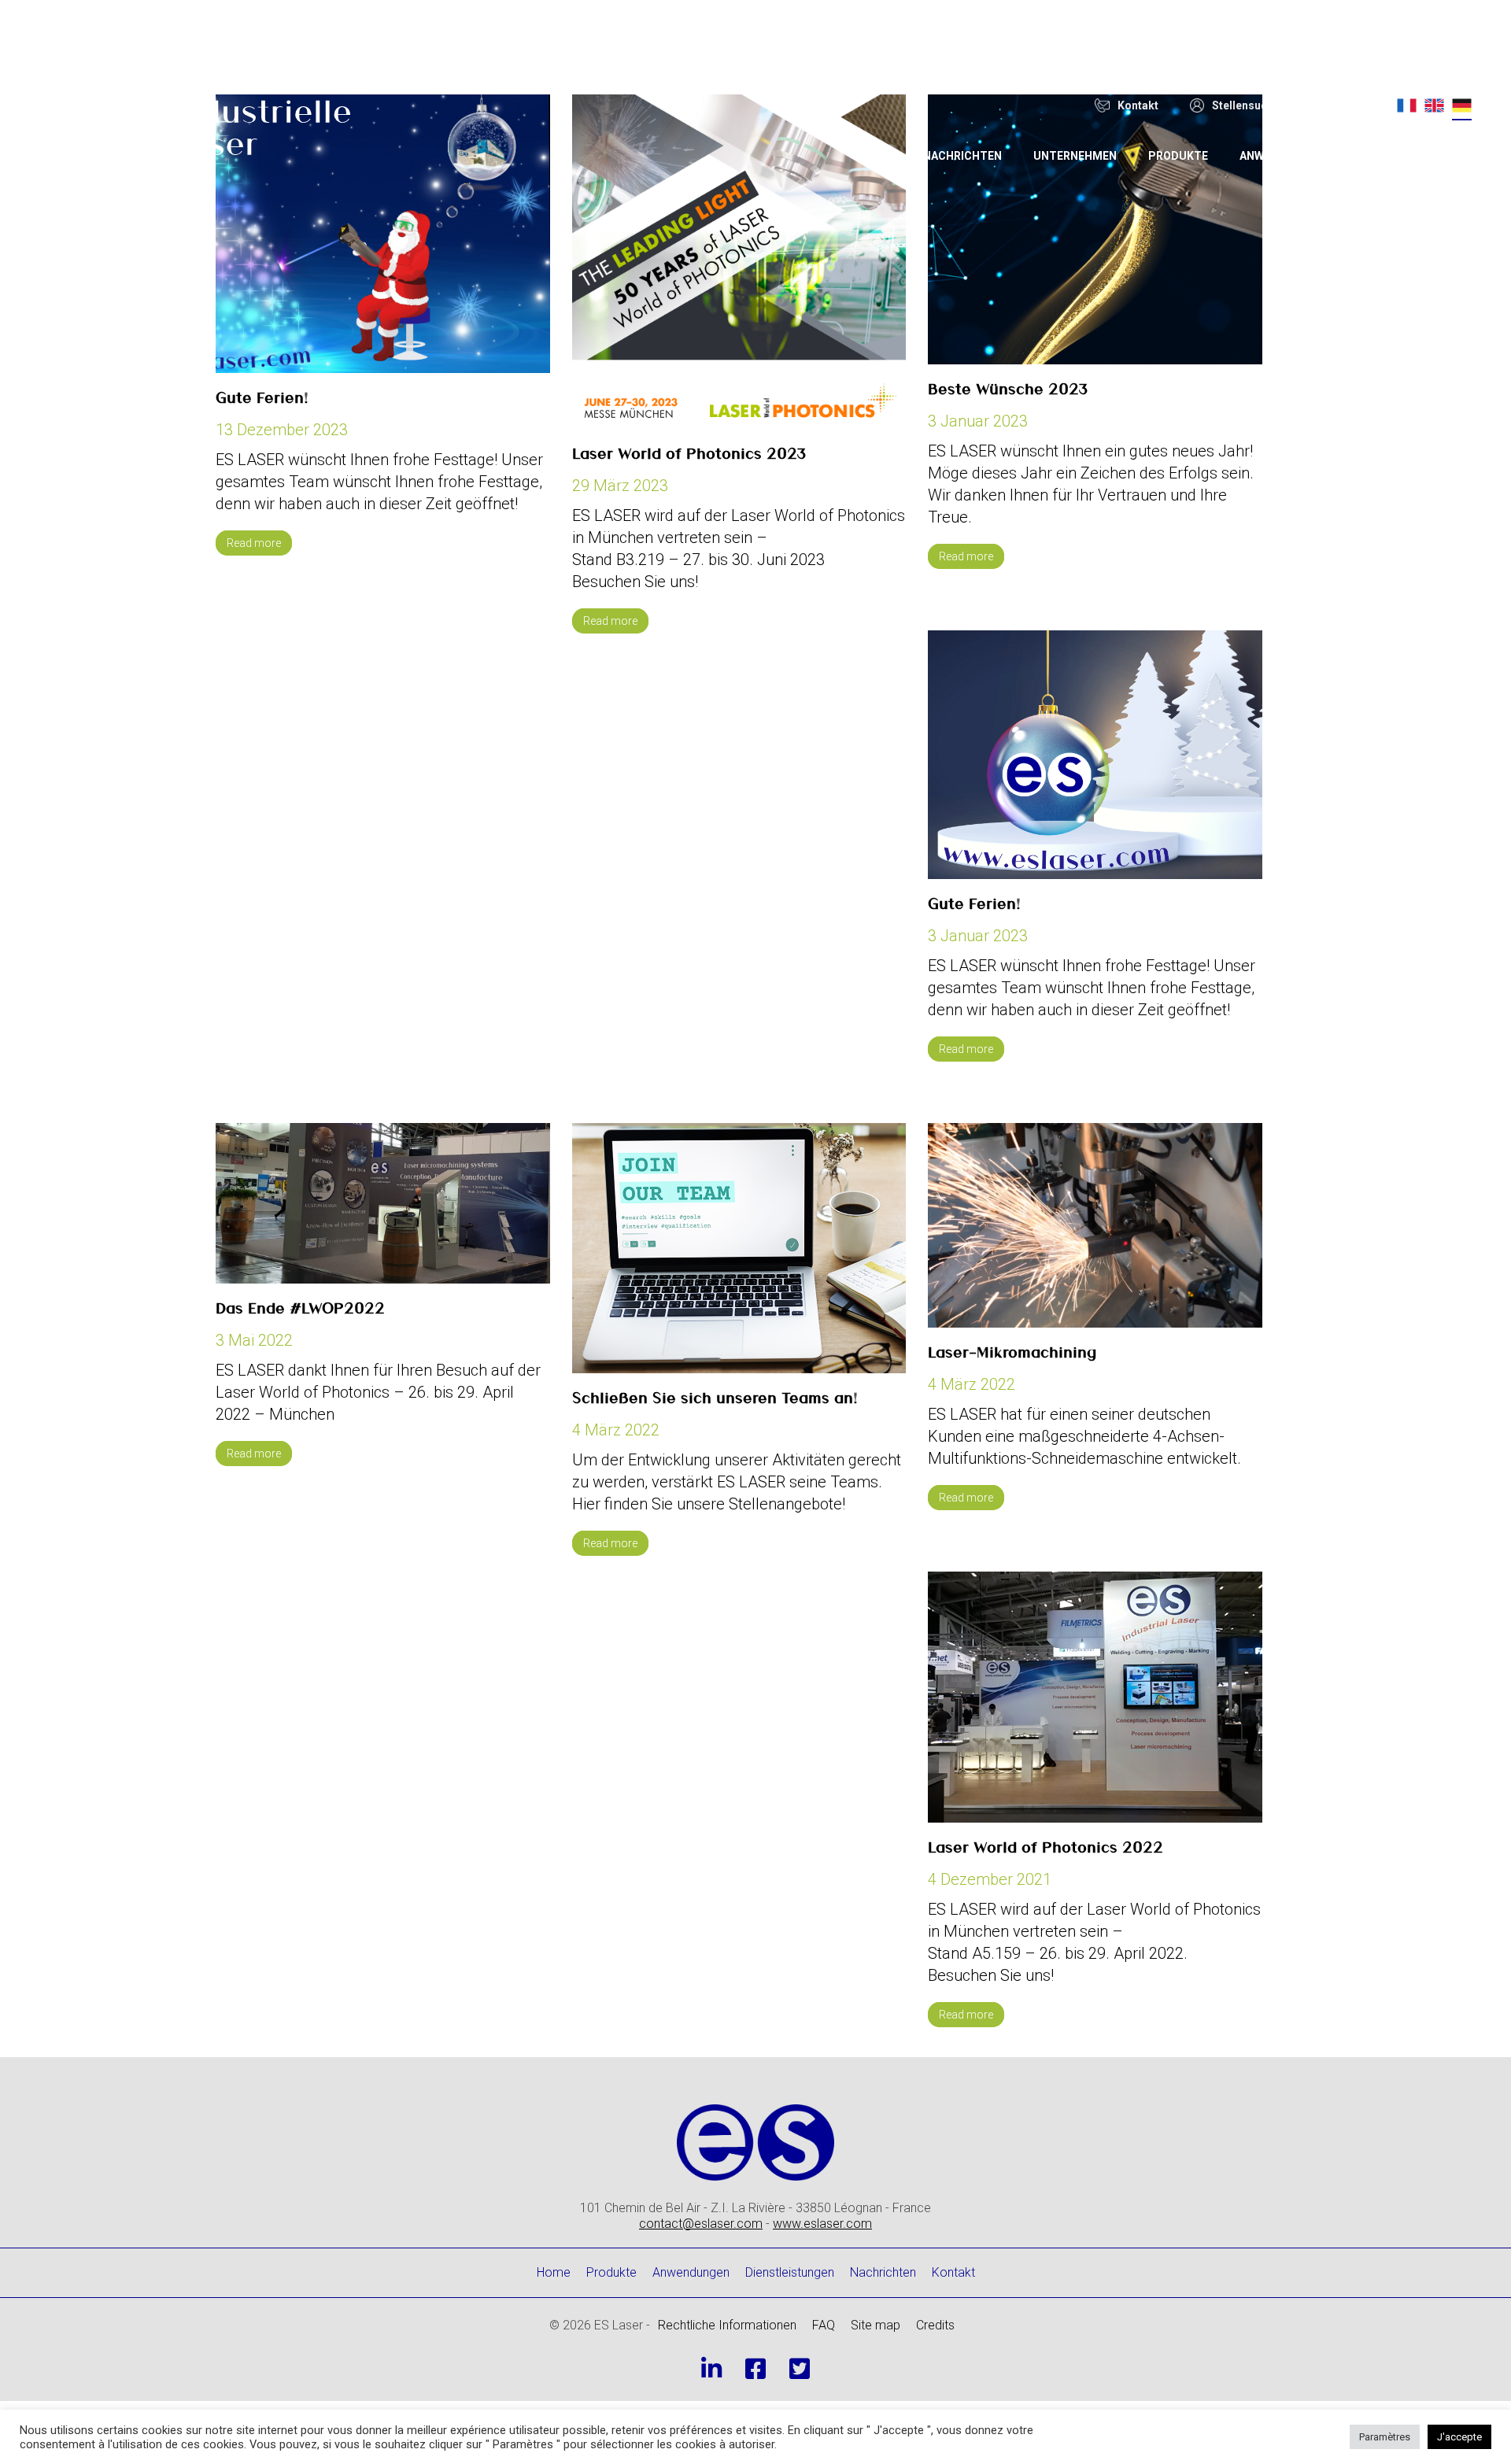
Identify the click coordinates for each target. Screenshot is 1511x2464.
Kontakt (953, 2272)
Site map (876, 2325)
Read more (254, 543)
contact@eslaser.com (701, 2224)
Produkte (1178, 156)
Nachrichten (962, 156)
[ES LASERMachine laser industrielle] (191, 130)
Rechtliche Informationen (727, 2325)
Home (876, 156)
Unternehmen (1075, 156)
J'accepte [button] (1459, 2437)
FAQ (824, 2325)
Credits (935, 2325)
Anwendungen (1282, 156)
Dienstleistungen (1409, 156)
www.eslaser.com (822, 2224)
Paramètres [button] (1385, 2437)
